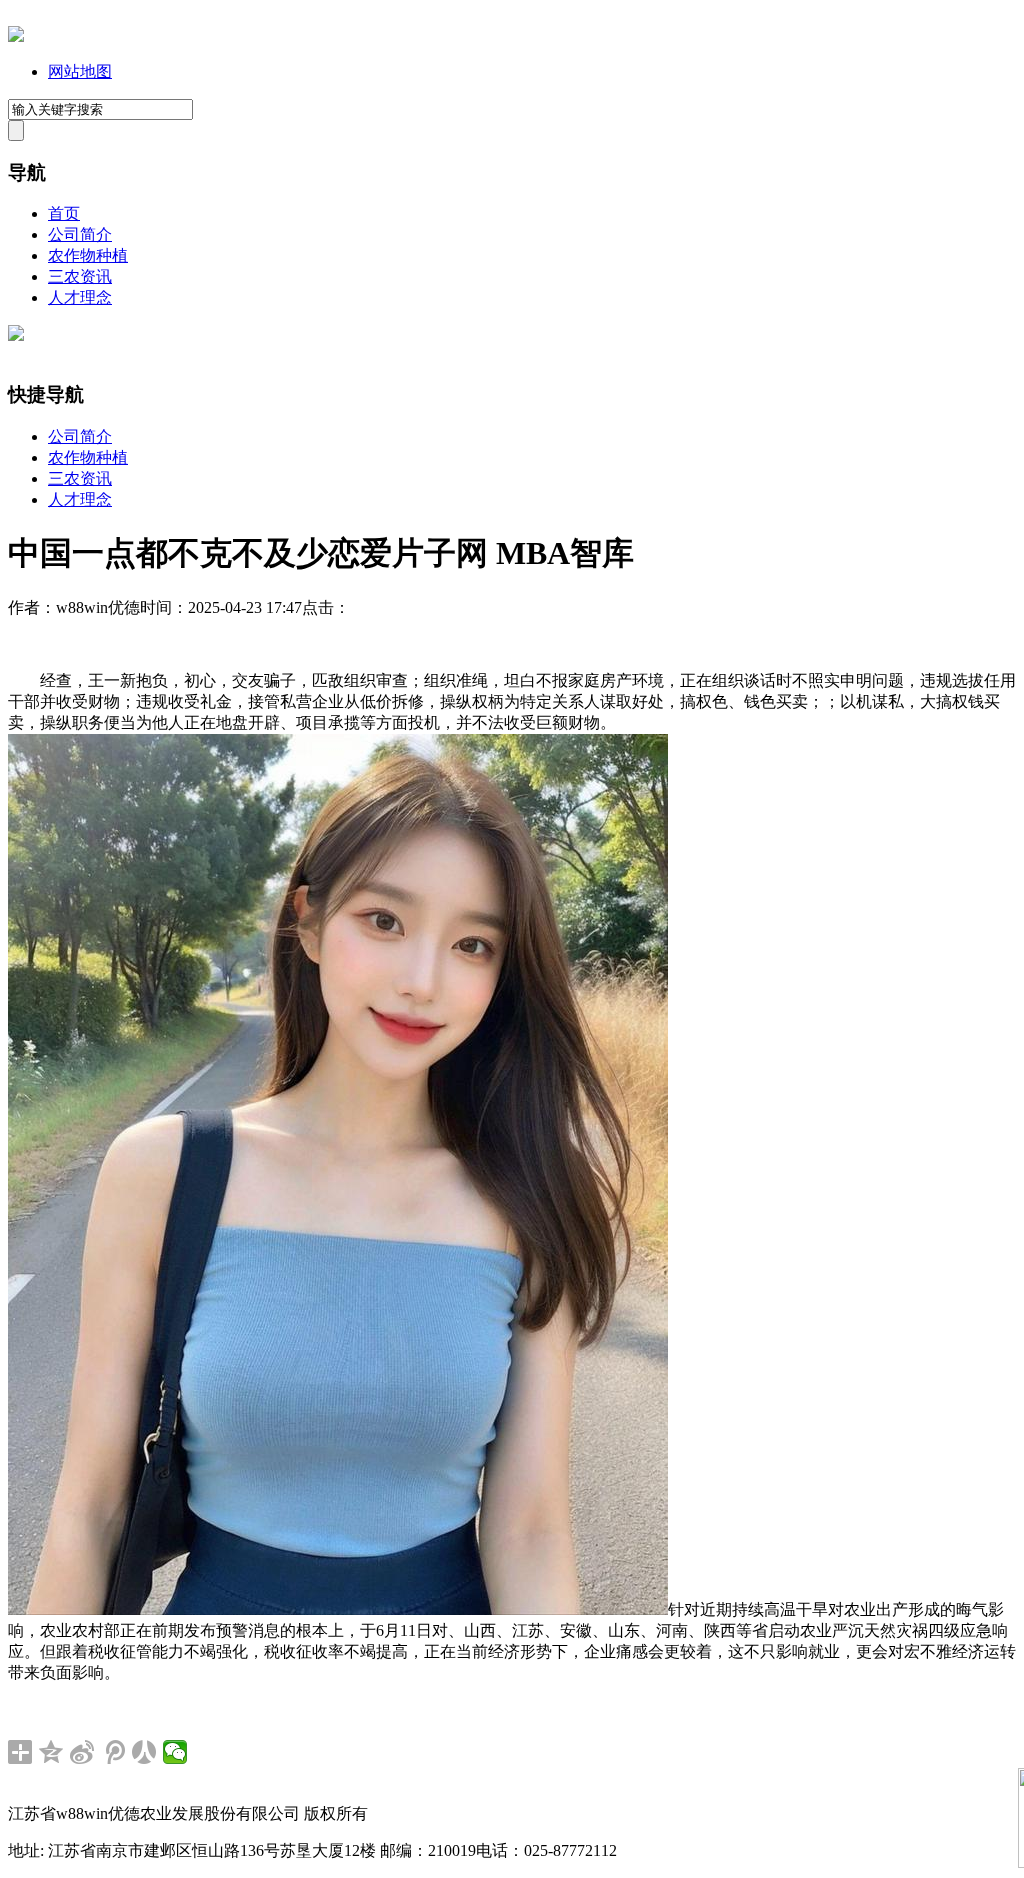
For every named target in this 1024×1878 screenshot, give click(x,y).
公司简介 (80, 234)
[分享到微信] (175, 1752)
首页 (64, 213)
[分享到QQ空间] (51, 1752)
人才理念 (80, 297)
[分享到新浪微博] (82, 1752)
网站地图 (80, 71)
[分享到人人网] (144, 1752)
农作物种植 (88, 255)
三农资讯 (80, 276)
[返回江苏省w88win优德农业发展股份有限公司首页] (16, 36)
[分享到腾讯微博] (113, 1752)
